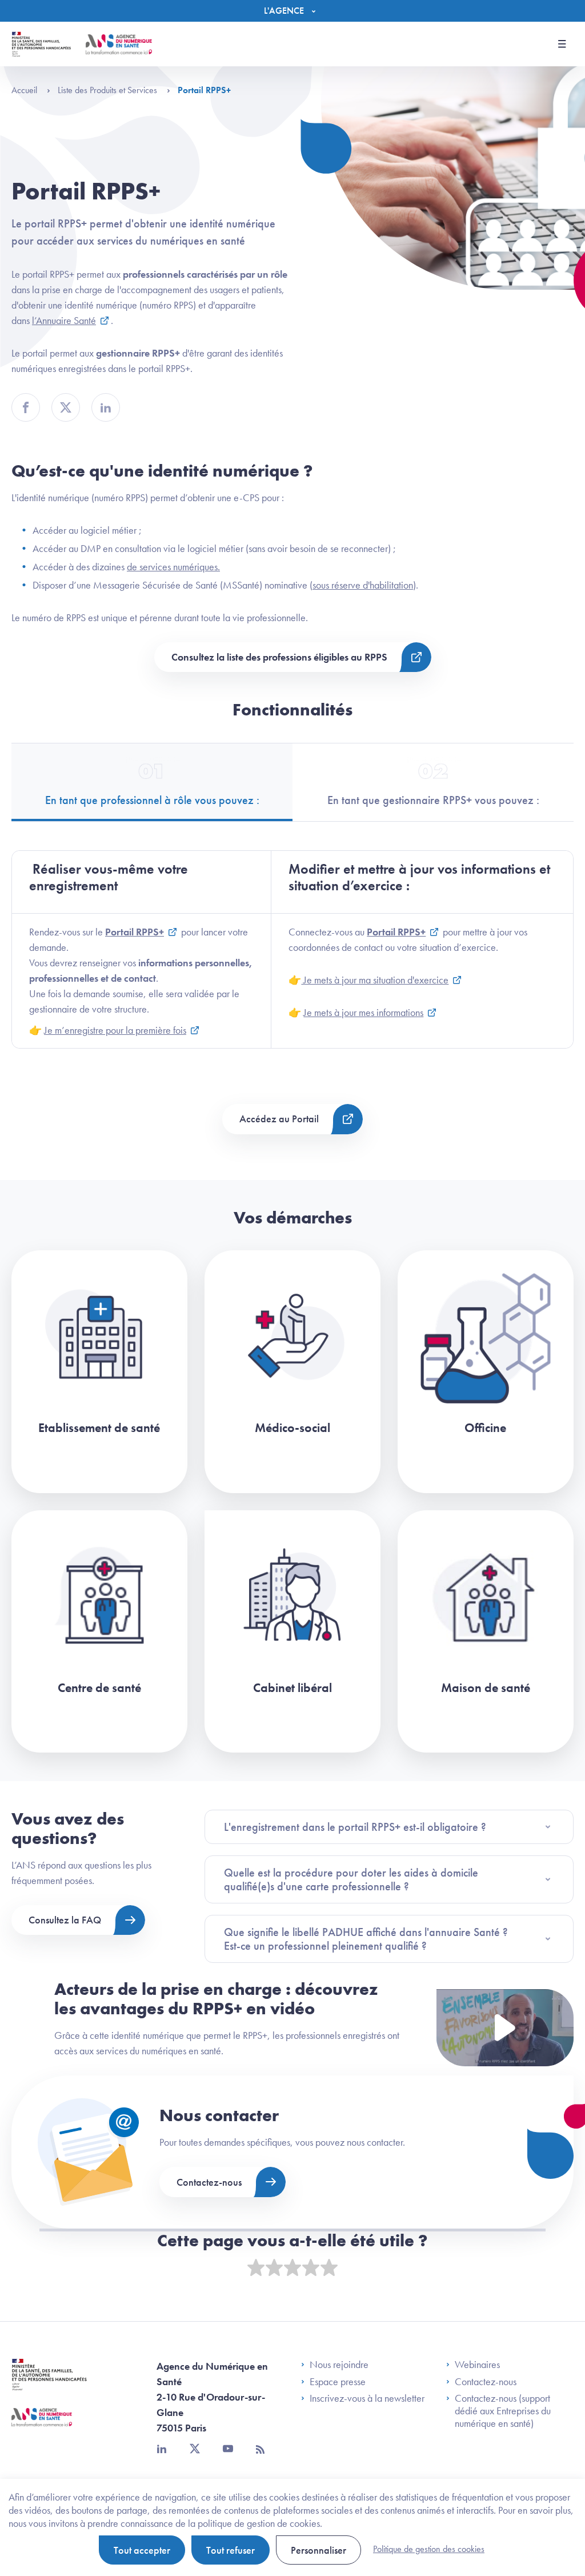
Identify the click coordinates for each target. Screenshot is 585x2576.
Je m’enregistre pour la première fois (115, 1030)
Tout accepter (142, 2550)
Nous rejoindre (339, 2365)
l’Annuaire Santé (64, 320)
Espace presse (338, 2382)
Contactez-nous (209, 2182)
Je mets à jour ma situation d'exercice (375, 980)
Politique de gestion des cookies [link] (429, 2549)
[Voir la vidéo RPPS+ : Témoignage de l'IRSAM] (505, 2028)
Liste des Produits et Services (109, 90)
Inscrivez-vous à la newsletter (367, 2398)
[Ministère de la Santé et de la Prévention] (49, 2383)
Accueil (25, 90)
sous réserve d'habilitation (363, 585)
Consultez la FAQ (65, 1920)
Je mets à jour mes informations (363, 1012)
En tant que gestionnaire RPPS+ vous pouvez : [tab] (433, 800)
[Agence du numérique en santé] (42, 2426)
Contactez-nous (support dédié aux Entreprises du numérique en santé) (503, 2411)
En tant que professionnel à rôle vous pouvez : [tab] (152, 800)
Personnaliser (318, 2550)
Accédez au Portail (279, 1119)
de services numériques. (173, 567)
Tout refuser (231, 2550)
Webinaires (477, 2365)
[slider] (292, 2268)
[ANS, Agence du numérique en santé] (119, 44)
